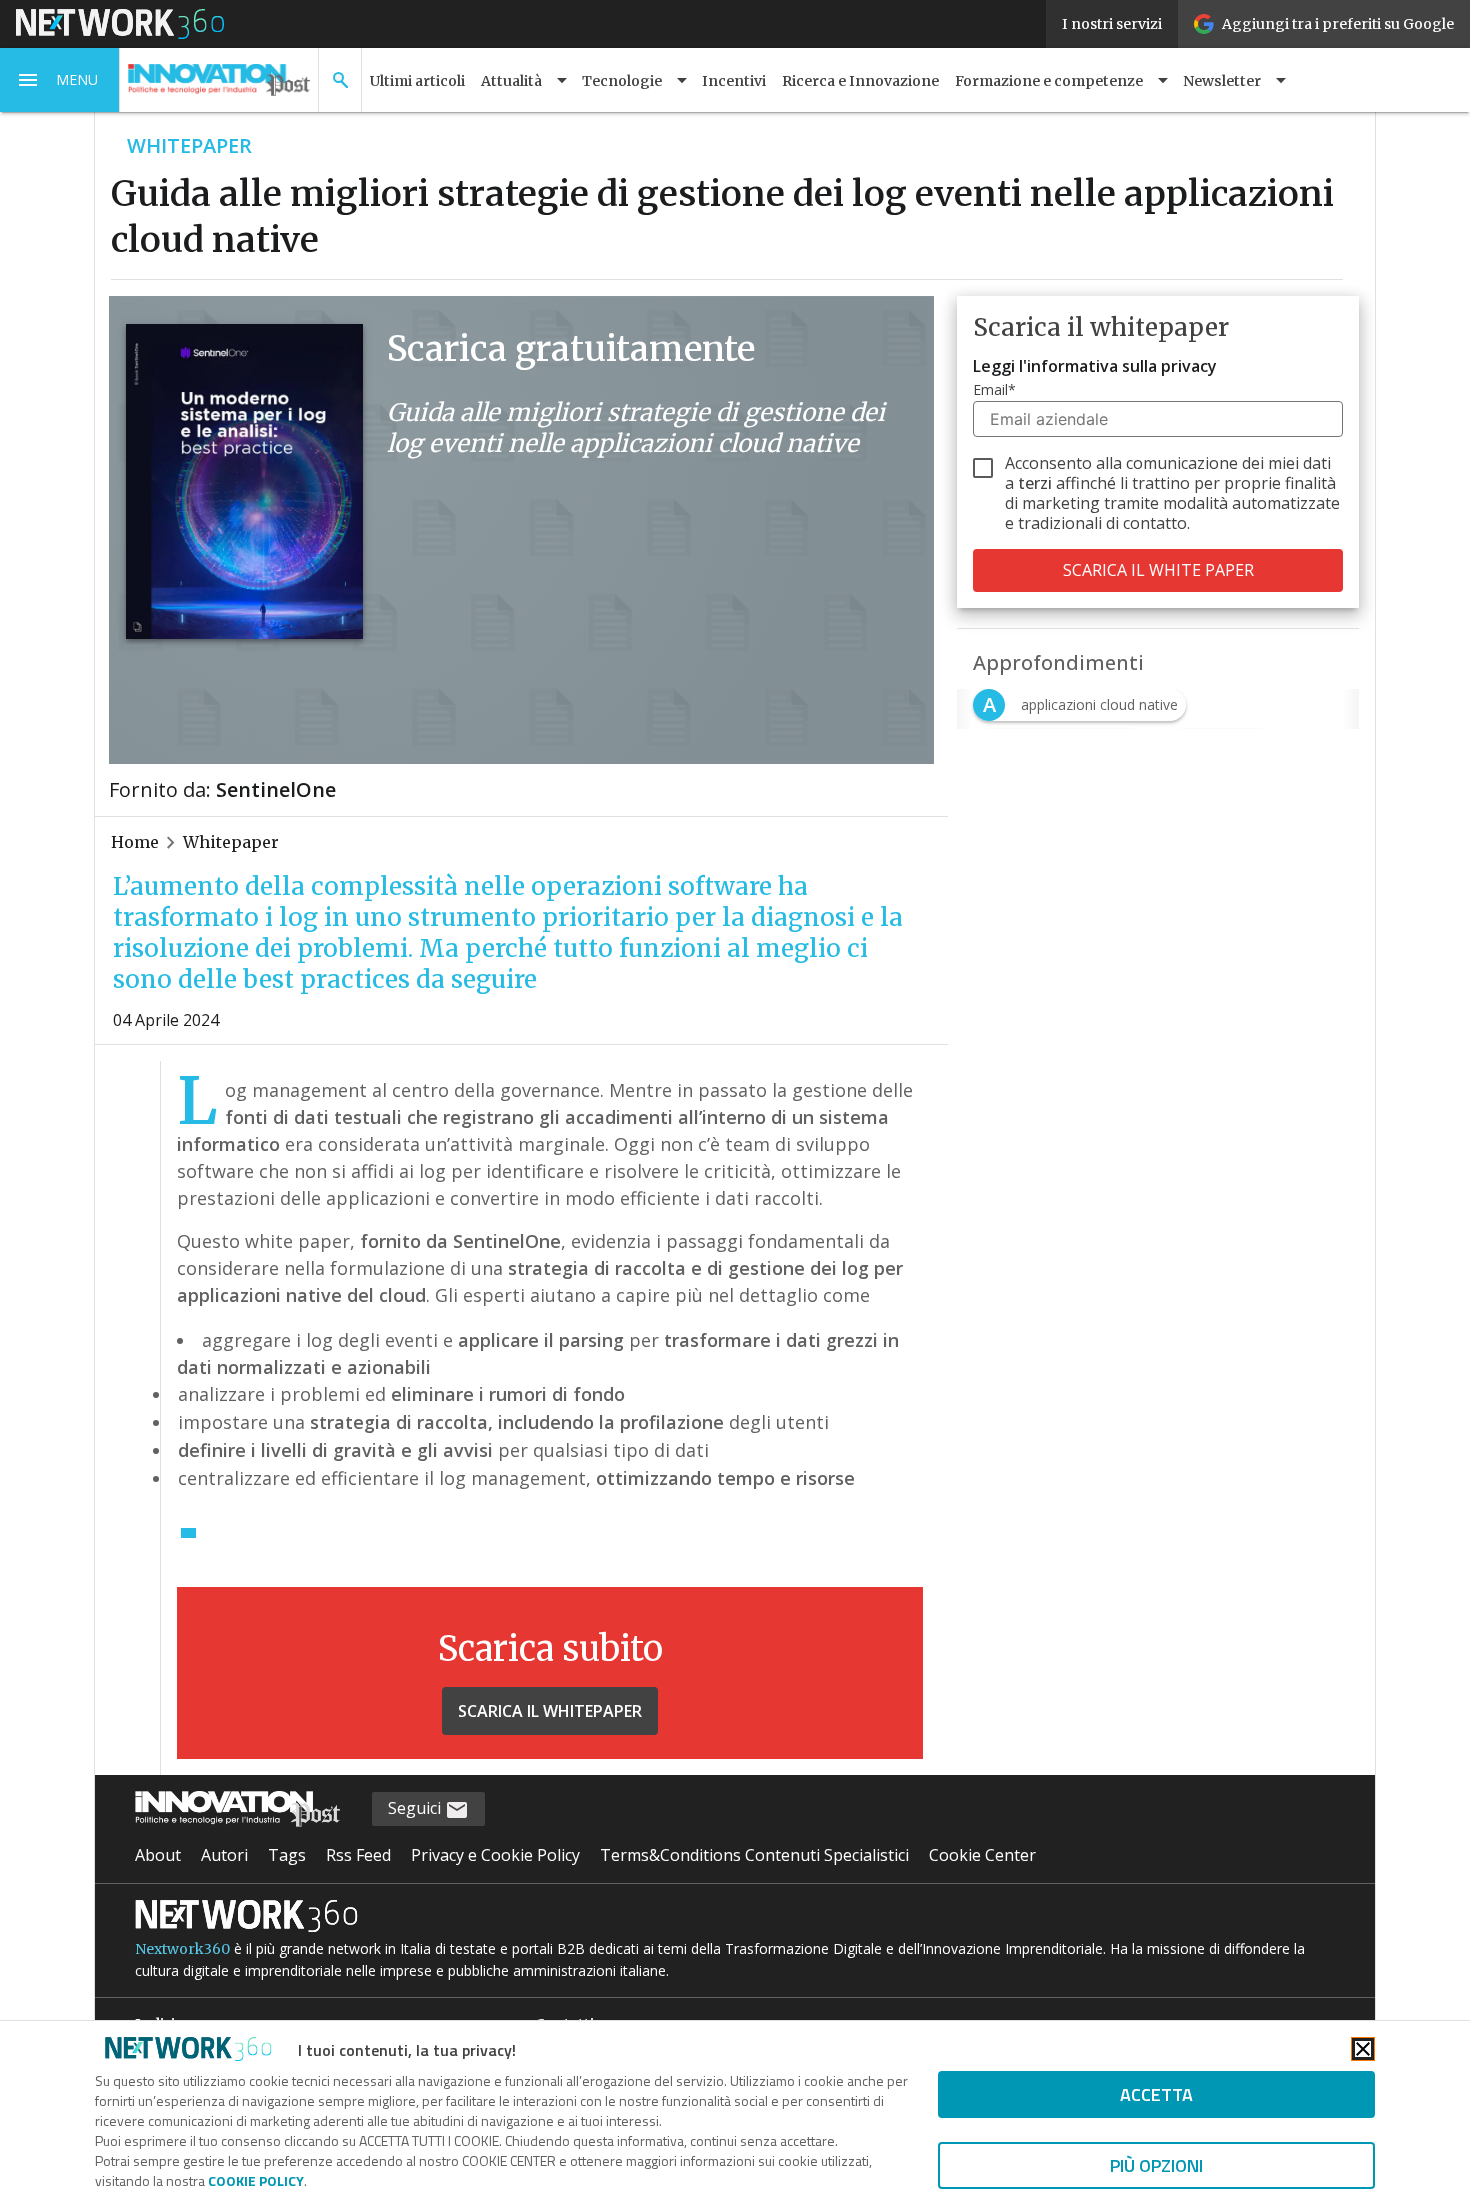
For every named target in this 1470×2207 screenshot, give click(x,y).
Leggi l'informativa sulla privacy (1095, 366)
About (158, 1855)
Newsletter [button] (1222, 81)
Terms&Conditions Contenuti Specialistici (754, 1855)
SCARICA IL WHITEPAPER (550, 1711)
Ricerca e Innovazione (860, 81)
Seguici (416, 1808)
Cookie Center (982, 1855)
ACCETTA (1156, 2094)
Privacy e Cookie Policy (495, 1855)
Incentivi (734, 81)
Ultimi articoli (417, 81)
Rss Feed (358, 1855)
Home (135, 842)
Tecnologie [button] (622, 81)
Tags (287, 1855)
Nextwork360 (182, 1949)
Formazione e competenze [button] (1049, 81)
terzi (1035, 483)
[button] (60, 80)
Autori (224, 1855)
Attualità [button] (511, 81)
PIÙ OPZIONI (1156, 2165)
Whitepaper (231, 842)
